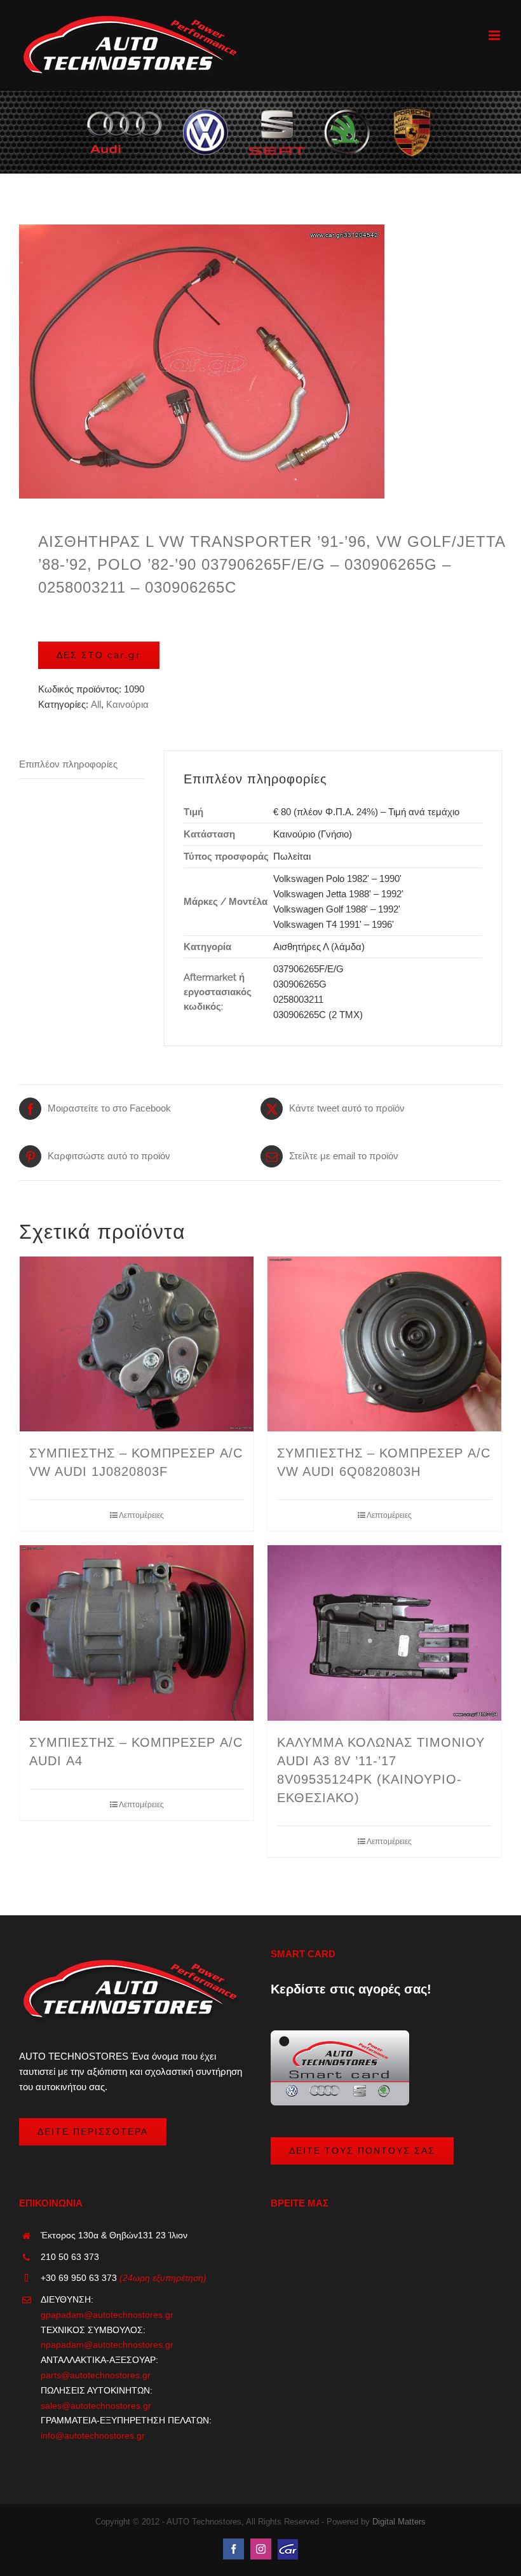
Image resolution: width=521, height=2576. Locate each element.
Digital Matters (399, 2522)
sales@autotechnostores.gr (96, 2406)
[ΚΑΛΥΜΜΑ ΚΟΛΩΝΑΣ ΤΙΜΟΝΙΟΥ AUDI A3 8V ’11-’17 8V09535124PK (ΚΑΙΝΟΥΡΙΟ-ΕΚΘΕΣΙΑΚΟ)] (384, 1633)
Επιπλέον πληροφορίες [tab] (68, 764)
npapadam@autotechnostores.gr (107, 2345)
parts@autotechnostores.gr (96, 2375)
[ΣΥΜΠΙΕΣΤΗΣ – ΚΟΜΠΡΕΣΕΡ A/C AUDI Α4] (137, 1633)
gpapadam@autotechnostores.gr (107, 2315)
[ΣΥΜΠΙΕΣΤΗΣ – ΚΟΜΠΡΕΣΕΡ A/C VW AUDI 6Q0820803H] (384, 1344)
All (96, 704)
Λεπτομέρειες (141, 1515)
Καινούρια (127, 704)
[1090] (260, 362)
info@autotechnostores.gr (93, 2435)
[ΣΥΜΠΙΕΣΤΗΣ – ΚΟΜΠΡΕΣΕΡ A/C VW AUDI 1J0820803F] (137, 1344)
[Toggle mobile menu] (495, 35)
